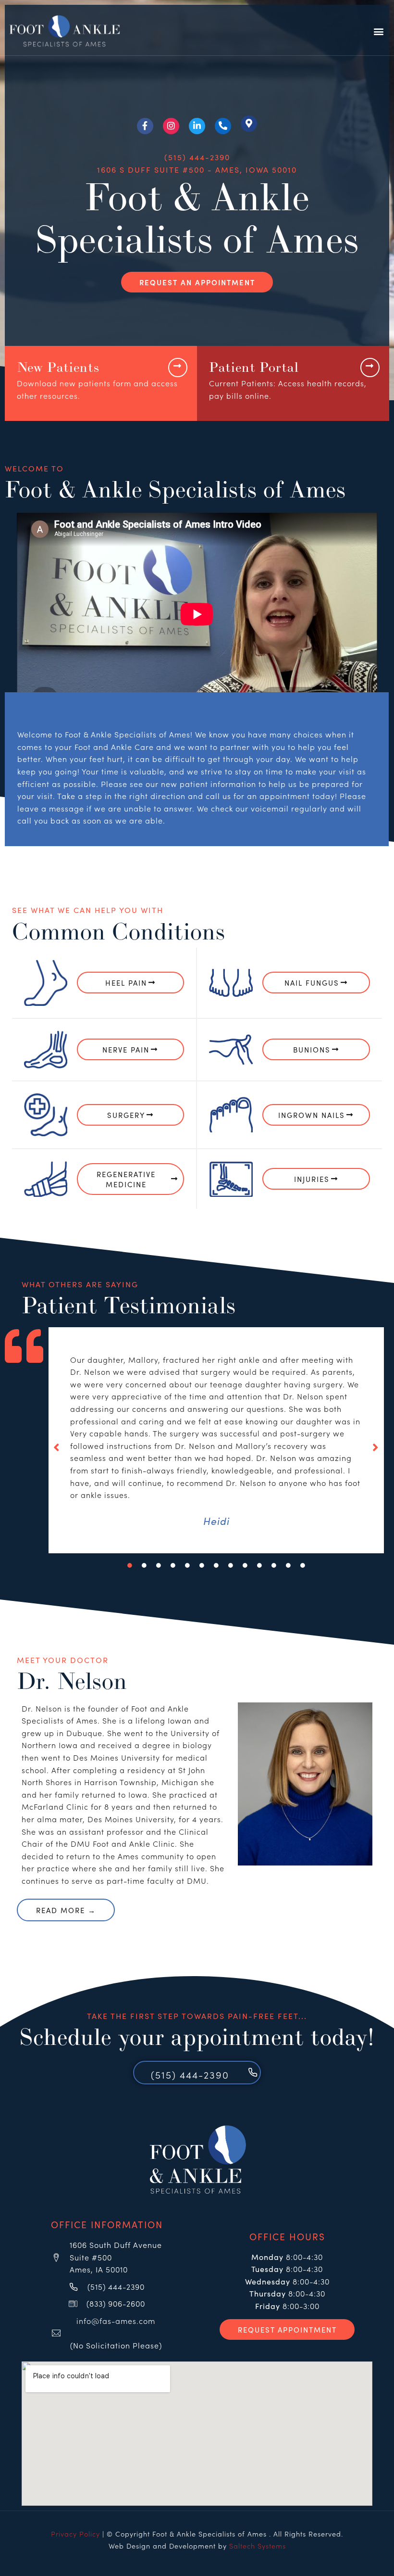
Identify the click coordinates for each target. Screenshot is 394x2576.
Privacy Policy (75, 2534)
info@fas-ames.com (116, 2321)
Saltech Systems (258, 2546)
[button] (379, 32)
